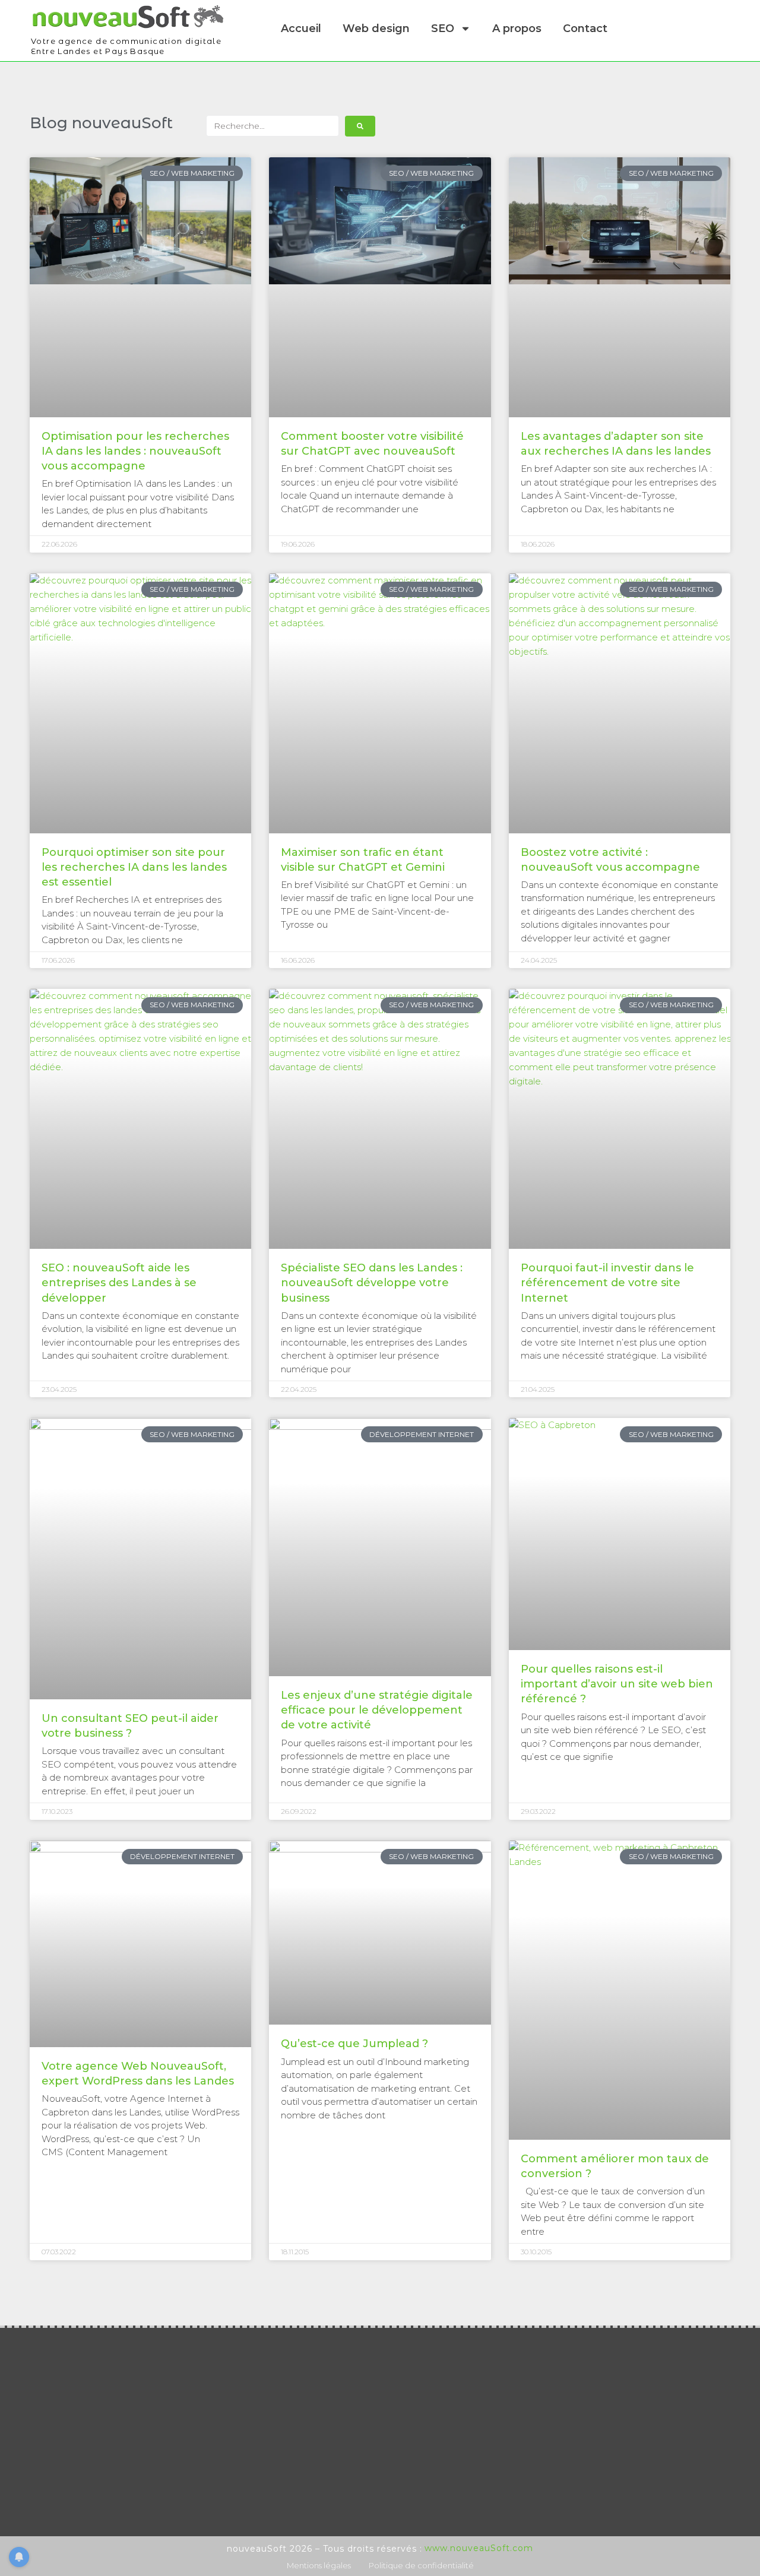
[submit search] (360, 126)
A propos (517, 28)
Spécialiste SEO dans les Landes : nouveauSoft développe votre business (372, 1283)
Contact (585, 28)
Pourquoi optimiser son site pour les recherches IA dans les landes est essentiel (134, 867)
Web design (376, 28)
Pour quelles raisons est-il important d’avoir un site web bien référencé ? (617, 1684)
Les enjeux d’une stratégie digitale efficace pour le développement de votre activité (377, 1710)
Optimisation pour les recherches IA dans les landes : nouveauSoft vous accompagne (135, 451)
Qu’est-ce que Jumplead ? (354, 2044)
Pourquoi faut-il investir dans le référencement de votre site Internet (607, 1283)
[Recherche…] (273, 126)
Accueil (301, 28)
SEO (443, 28)
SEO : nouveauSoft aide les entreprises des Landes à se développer (119, 1283)
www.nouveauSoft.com (479, 2548)
